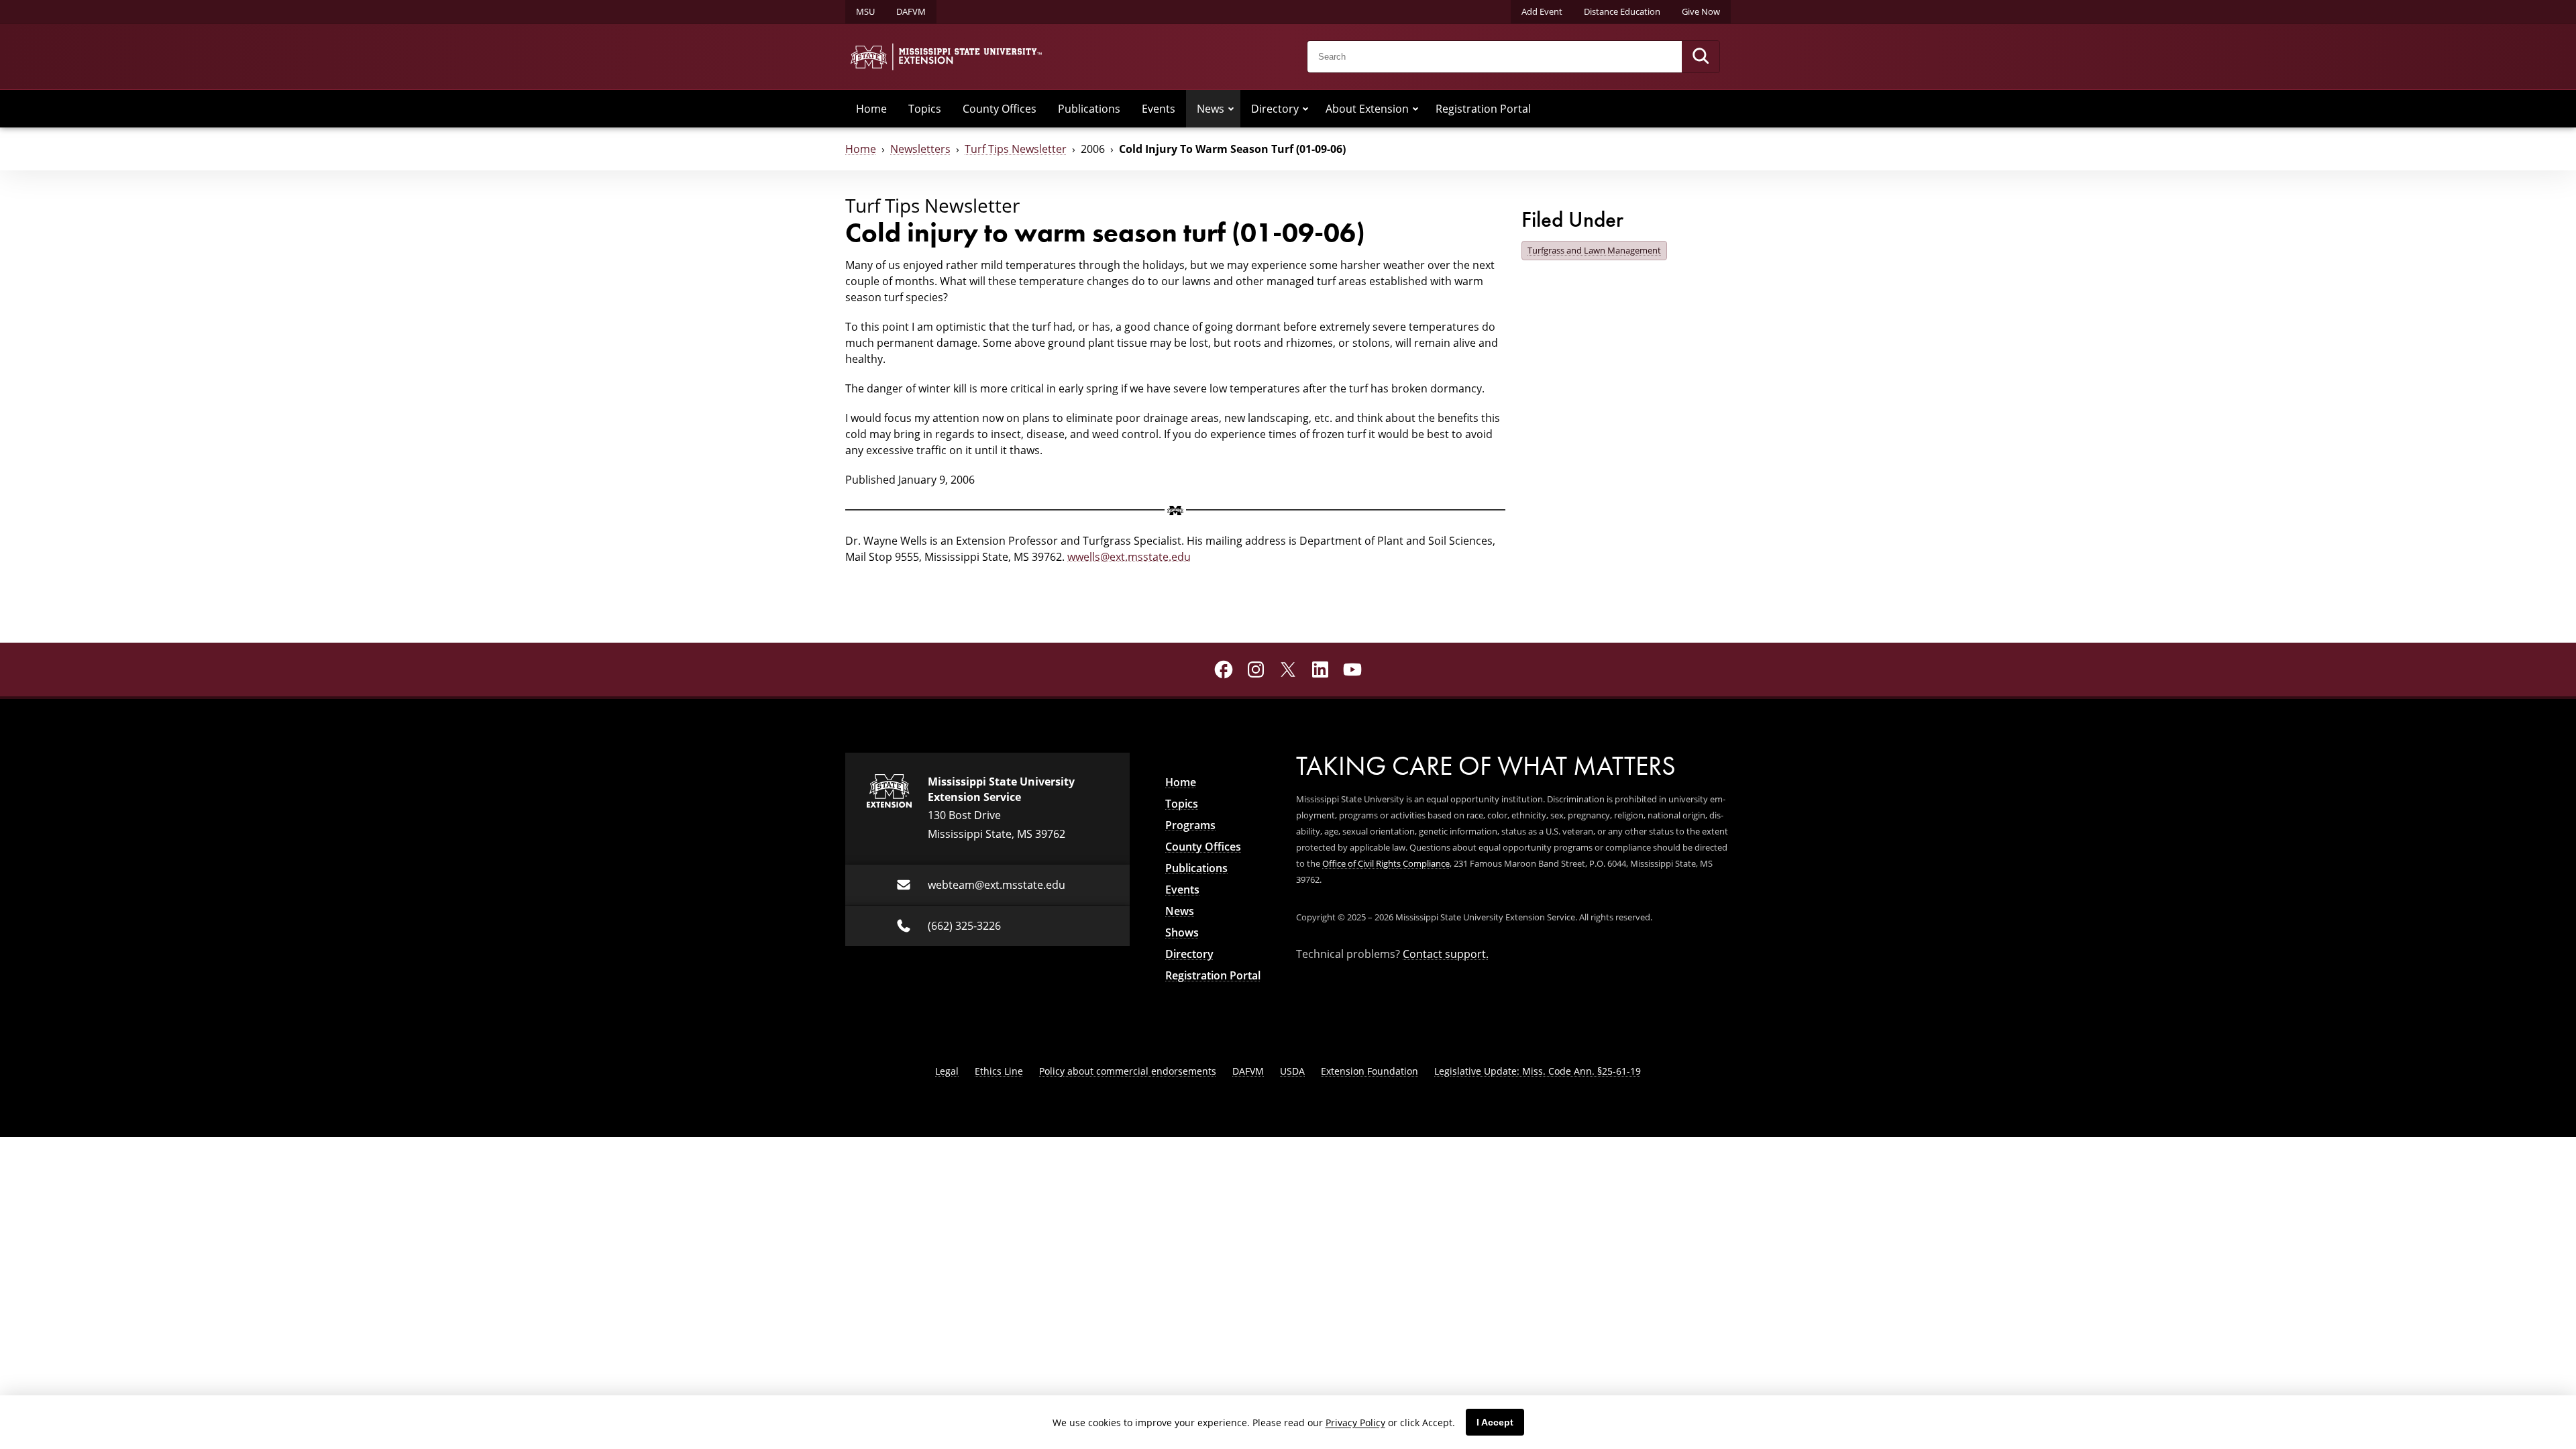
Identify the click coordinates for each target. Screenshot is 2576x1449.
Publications (1089, 109)
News (1211, 109)
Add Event (1542, 11)
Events (1159, 109)
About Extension (1367, 109)
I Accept (1495, 1422)
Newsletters (920, 149)
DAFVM (911, 11)
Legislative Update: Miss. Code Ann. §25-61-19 (1538, 1071)
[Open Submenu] (1231, 109)
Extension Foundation (1370, 1071)
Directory (1275, 109)
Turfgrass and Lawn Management (1594, 250)
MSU (865, 11)
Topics (925, 109)
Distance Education (1622, 11)
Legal (947, 1071)
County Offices (1000, 109)
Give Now (1701, 11)
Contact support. (1446, 954)
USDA (1292, 1071)
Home (871, 109)
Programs (1190, 825)
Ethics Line (999, 1071)
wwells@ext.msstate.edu (1129, 557)
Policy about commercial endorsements (1128, 1071)
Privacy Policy (1355, 1423)
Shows (1182, 932)
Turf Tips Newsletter (1016, 149)
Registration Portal (1483, 109)
